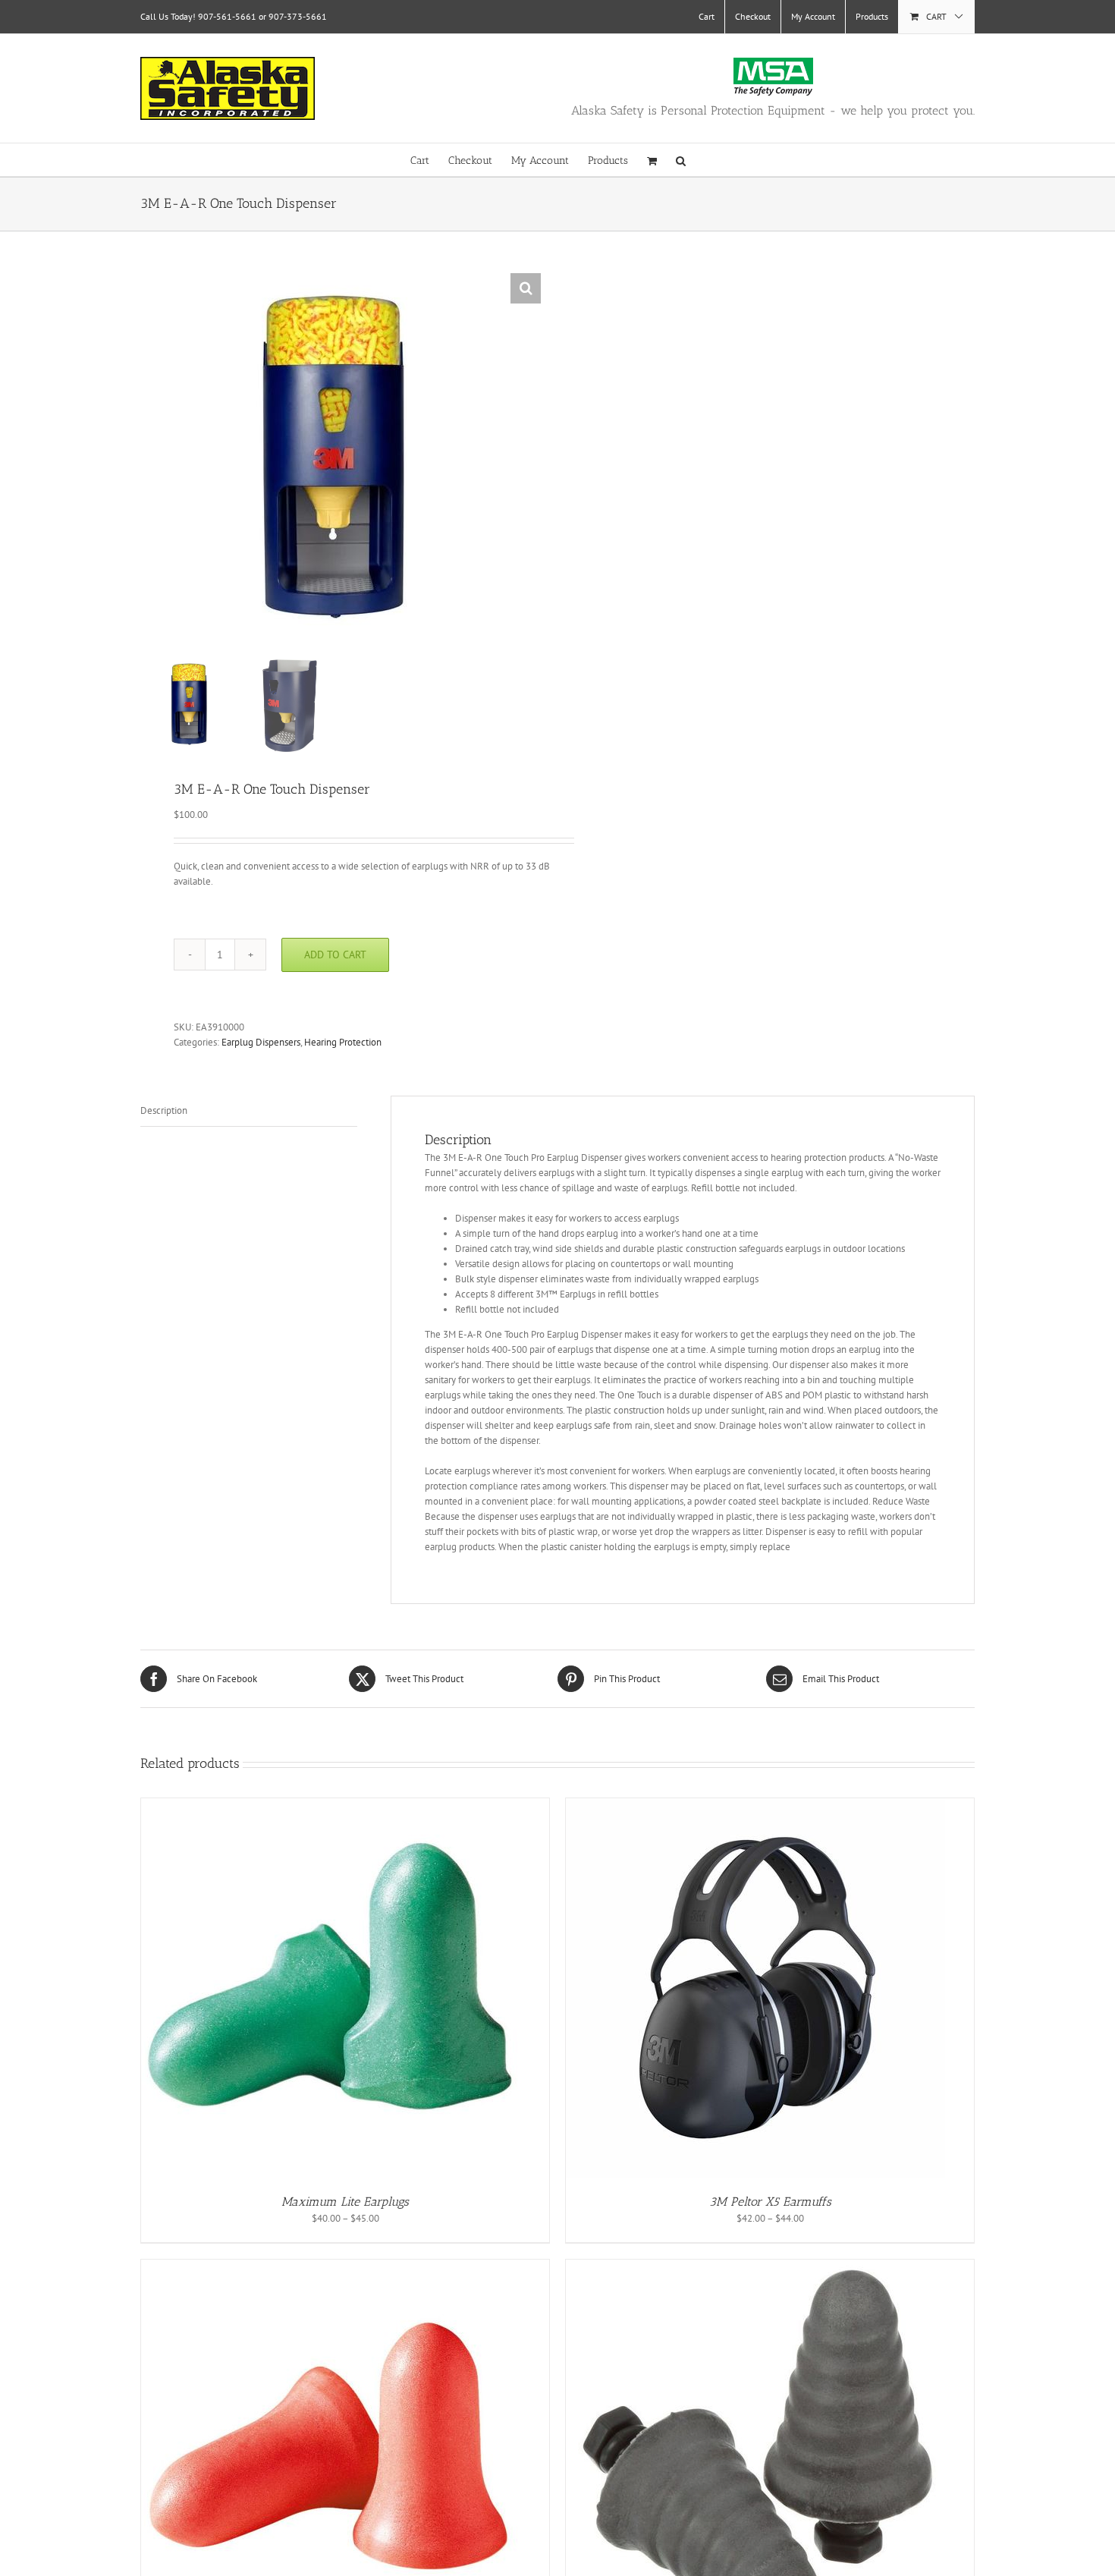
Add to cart (335, 955)
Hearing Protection (343, 1042)
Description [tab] (164, 1110)
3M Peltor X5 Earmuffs (770, 2202)
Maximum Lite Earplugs (345, 2202)
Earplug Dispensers (261, 1042)
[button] (681, 160)
